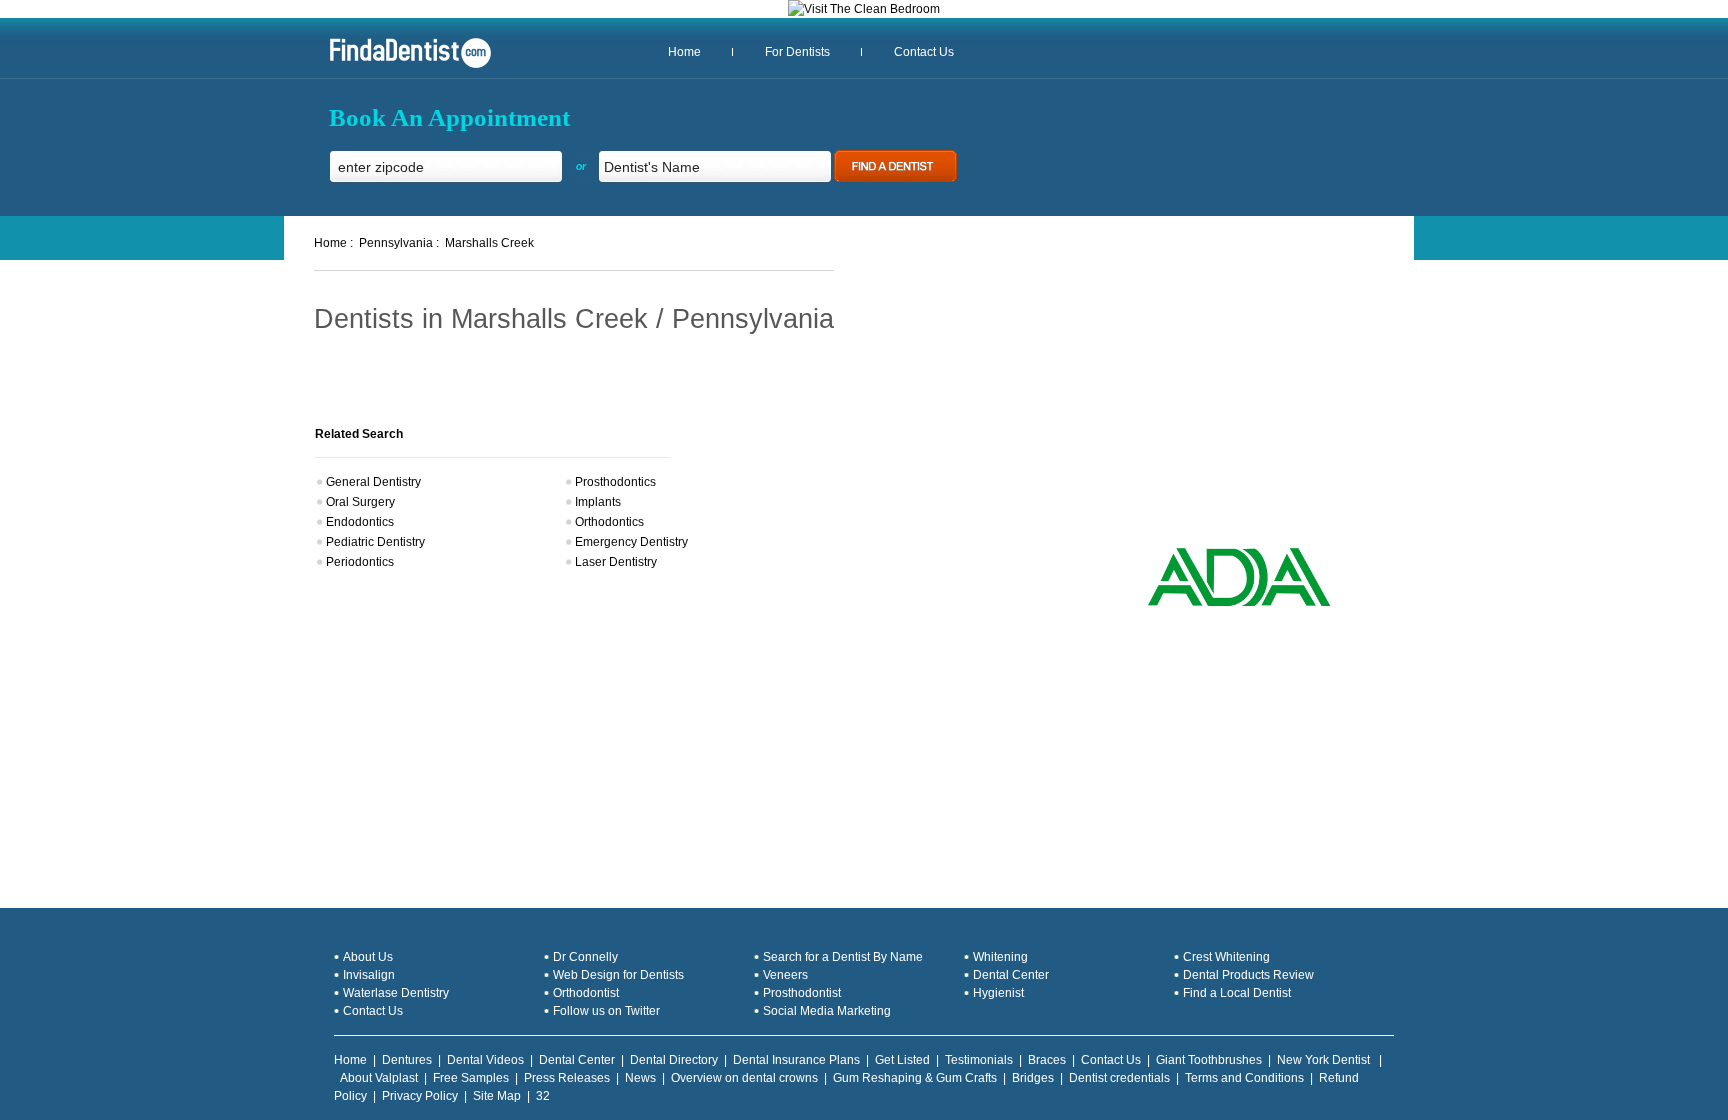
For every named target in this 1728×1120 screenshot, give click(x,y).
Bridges (1033, 1078)
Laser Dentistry (616, 562)
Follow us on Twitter (606, 1011)
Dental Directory (674, 1060)
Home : (333, 243)
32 (543, 1096)
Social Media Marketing (827, 1011)
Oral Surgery (360, 502)
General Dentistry (373, 482)
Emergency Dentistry (631, 542)
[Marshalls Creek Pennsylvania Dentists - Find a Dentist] (403, 66)
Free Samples (471, 1078)
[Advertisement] (1217, 400)
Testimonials (979, 1060)
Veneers (785, 975)
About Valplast (379, 1078)
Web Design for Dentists (618, 975)
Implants (598, 502)
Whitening (1000, 957)
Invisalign (369, 975)
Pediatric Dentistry (375, 542)
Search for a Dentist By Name (843, 957)
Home (684, 52)
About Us (368, 957)
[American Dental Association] (1239, 604)
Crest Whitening (1226, 957)
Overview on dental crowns (744, 1078)
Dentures (407, 1060)
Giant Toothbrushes (1209, 1060)
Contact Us (924, 52)
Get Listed (902, 1060)
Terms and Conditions (1244, 1078)
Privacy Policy (420, 1096)
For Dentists (797, 52)
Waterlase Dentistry (396, 993)
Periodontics (360, 562)
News (640, 1078)
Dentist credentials (1119, 1078)
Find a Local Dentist (1237, 993)
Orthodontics (609, 522)
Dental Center (1011, 975)
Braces (1047, 1060)
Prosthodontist (802, 993)
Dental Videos (485, 1060)
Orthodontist (586, 993)
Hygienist (998, 993)
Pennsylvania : (399, 243)
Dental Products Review (1248, 975)
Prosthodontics (615, 482)
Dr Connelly (585, 957)
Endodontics (360, 522)
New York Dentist (1325, 1060)
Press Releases (567, 1078)
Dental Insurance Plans (796, 1060)
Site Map (497, 1096)
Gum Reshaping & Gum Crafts (915, 1078)
